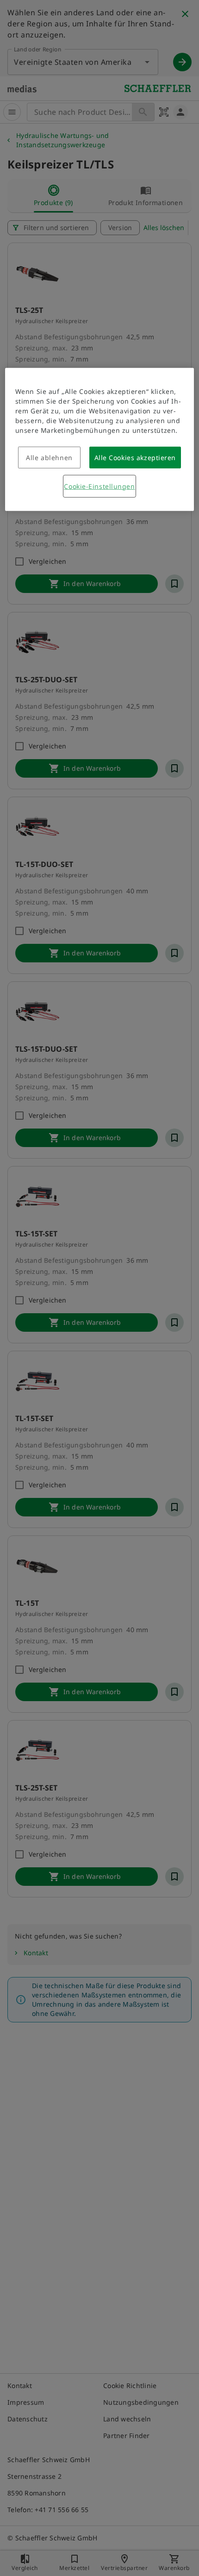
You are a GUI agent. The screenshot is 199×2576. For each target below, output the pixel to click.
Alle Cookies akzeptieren (135, 458)
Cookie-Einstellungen (99, 486)
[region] (100, 440)
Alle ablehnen (49, 458)
